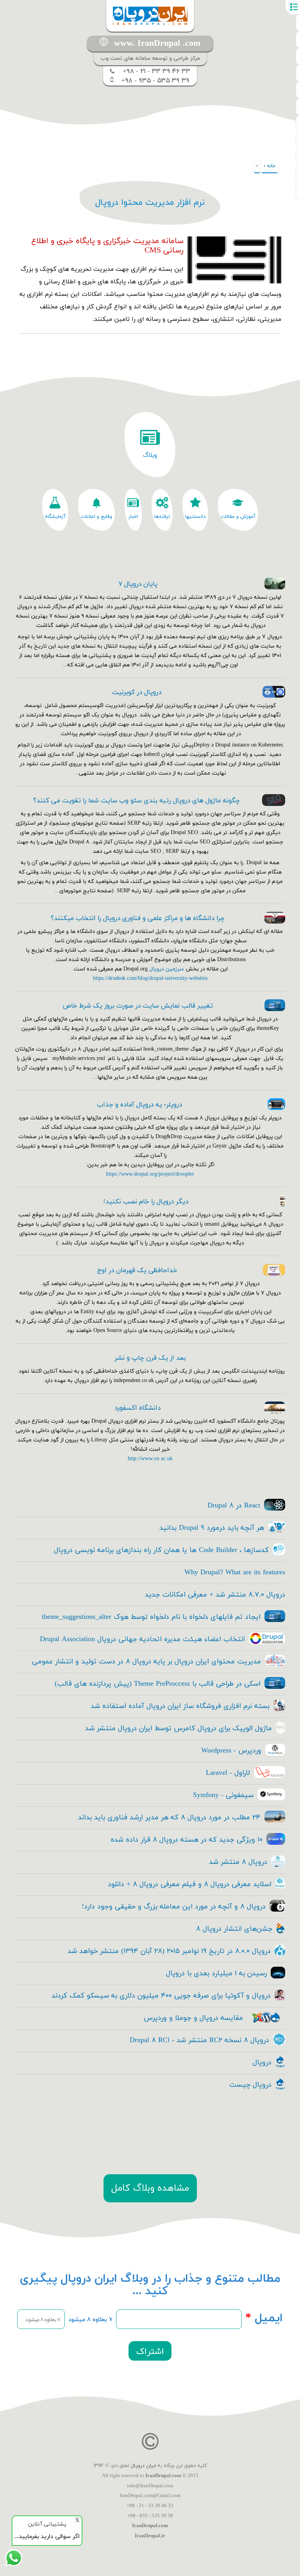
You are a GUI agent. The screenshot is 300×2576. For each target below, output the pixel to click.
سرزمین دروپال (167, 969)
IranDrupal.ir (150, 2536)
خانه (271, 166)
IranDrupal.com (163, 2476)
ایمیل (264, 2318)
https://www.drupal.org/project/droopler (150, 1174)
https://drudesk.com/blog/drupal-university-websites (150, 978)
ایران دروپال (144, 2466)
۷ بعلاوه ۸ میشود (90, 2320)
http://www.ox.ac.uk (150, 1459)
